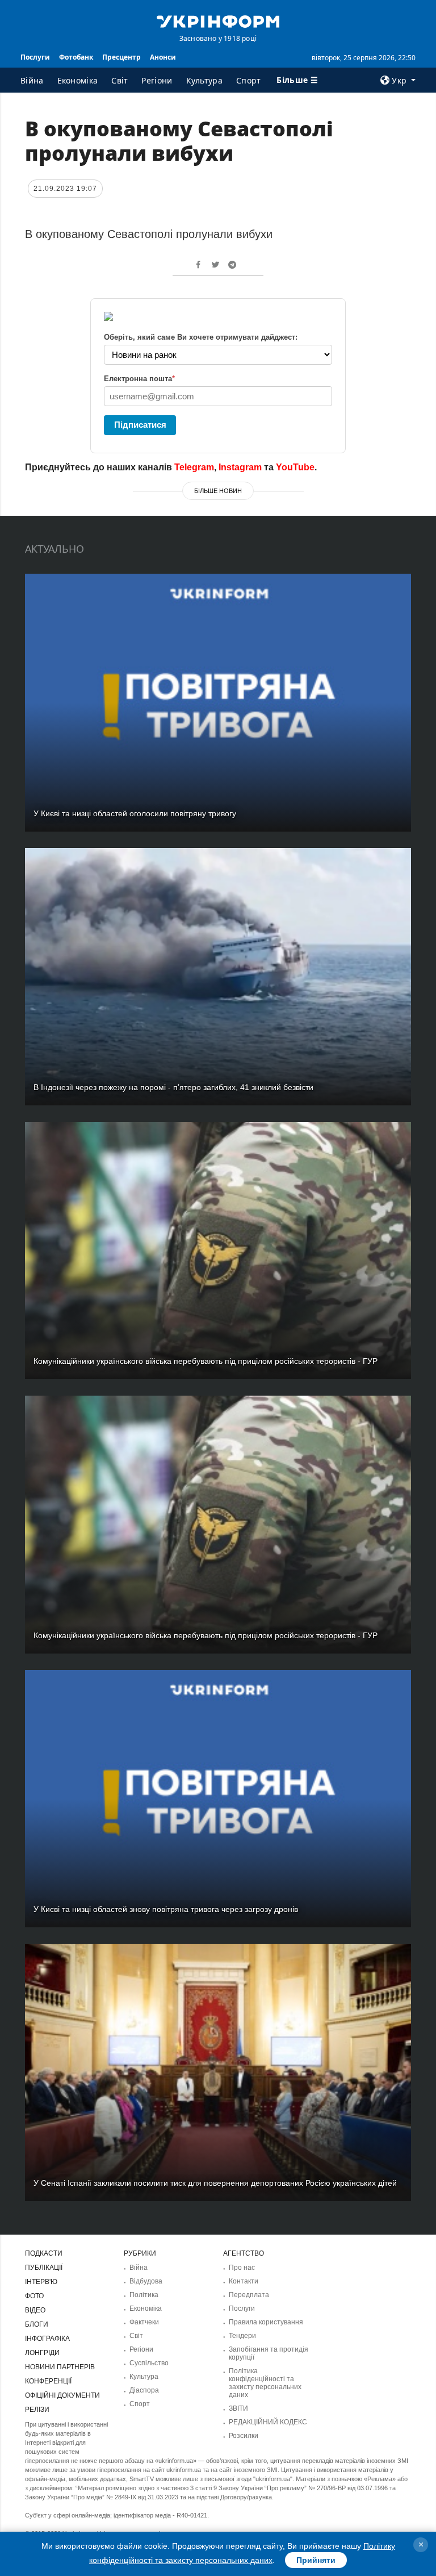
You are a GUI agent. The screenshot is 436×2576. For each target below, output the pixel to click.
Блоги (37, 2324)
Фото (34, 2296)
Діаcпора (144, 2390)
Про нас (242, 2268)
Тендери (242, 2336)
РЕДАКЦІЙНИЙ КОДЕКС (268, 2422)
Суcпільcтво (149, 2363)
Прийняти (316, 2560)
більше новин (218, 491)
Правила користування (266, 2322)
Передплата (249, 2295)
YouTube (295, 467)
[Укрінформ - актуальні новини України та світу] (218, 20)
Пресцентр (121, 57)
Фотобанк (76, 57)
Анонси (163, 57)
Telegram (194, 467)
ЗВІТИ (238, 2408)
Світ (120, 80)
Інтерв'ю (41, 2282)
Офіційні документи (62, 2395)
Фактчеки (144, 2322)
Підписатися (140, 425)
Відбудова (146, 2281)
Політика (144, 2295)
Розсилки (244, 2436)
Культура (204, 80)
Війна (32, 80)
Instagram (240, 467)
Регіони (157, 80)
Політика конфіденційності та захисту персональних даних (265, 2383)
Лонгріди (42, 2353)
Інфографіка (47, 2339)
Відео (35, 2310)
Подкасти (44, 2253)
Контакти (244, 2281)
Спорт (249, 80)
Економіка (78, 80)
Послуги (35, 57)
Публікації (44, 2268)
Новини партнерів (60, 2367)
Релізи (37, 2410)
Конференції (48, 2381)
